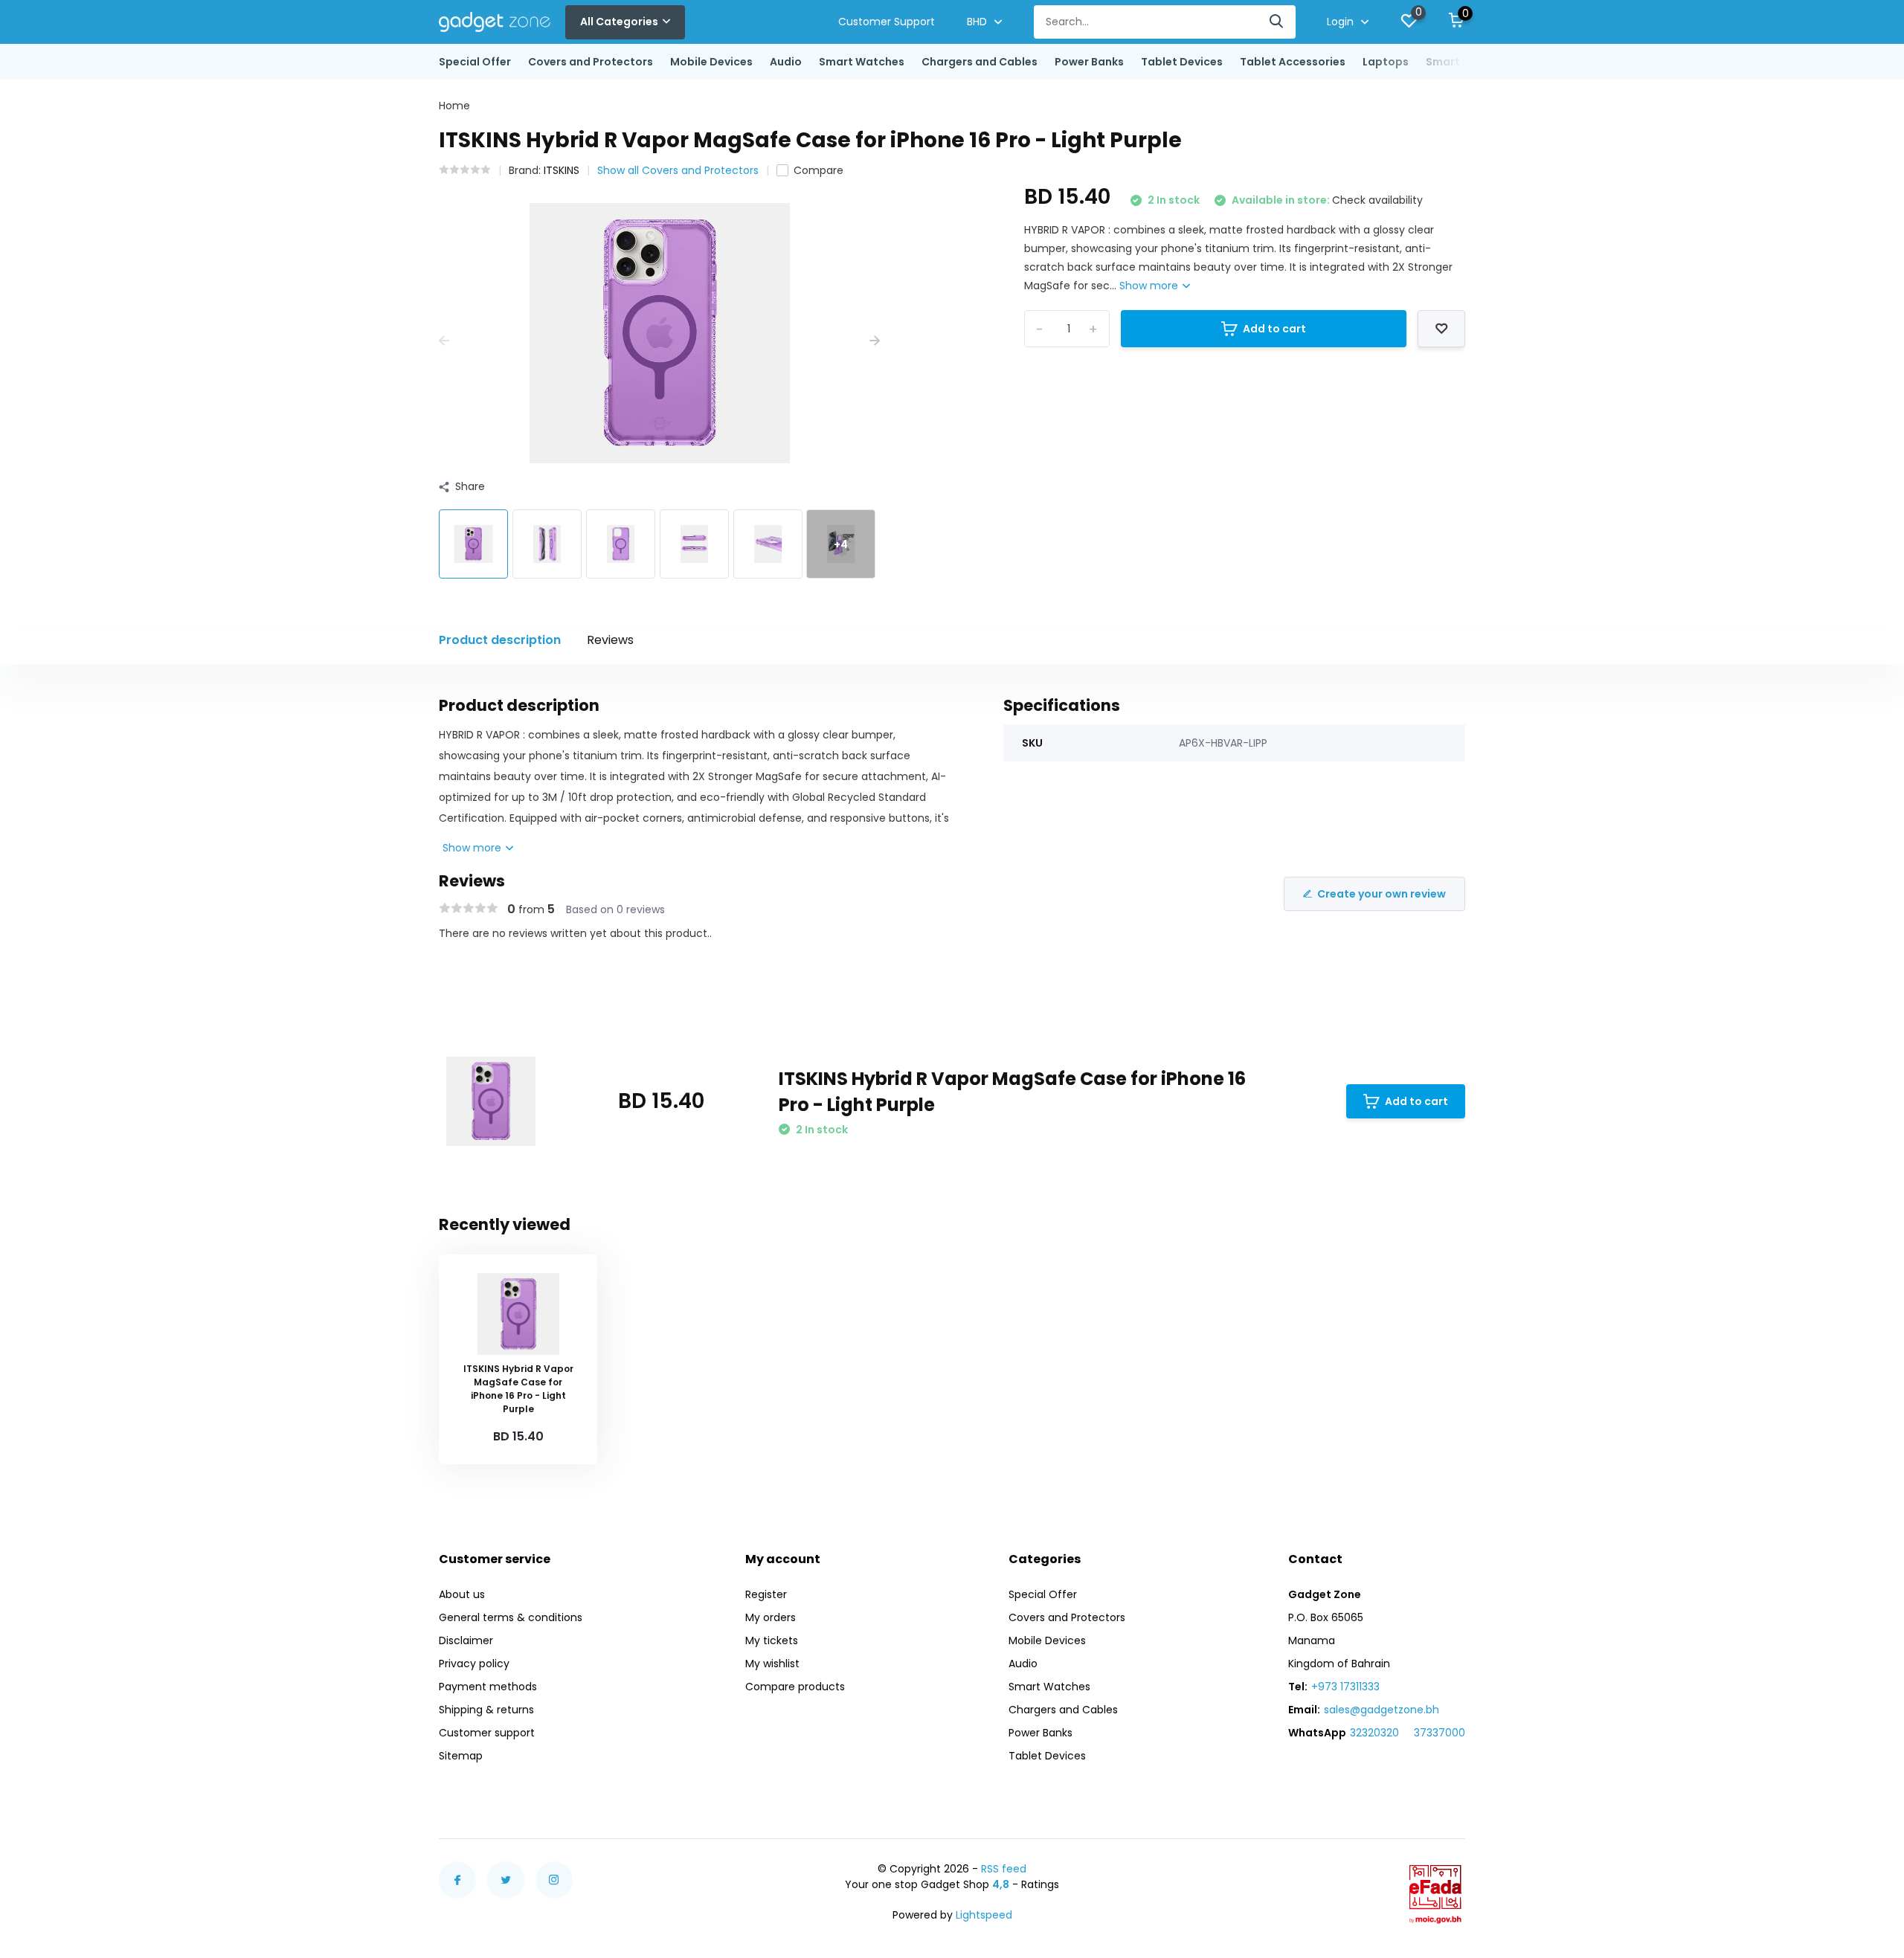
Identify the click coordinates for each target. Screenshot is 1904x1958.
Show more (1150, 286)
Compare (818, 170)
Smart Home (1460, 62)
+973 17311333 (1345, 1687)
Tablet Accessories (1293, 62)
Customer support (487, 1733)
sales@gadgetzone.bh (1382, 1710)
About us (462, 1594)
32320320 (1374, 1733)
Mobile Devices (711, 62)
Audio (786, 62)
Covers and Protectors (591, 62)
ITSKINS (562, 170)
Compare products (795, 1687)
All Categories (619, 22)
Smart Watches (862, 62)
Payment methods (488, 1687)
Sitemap (461, 1756)
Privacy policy (474, 1664)
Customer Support (887, 22)
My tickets (772, 1640)
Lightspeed (984, 1915)
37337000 (1440, 1733)
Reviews (610, 640)
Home (454, 106)
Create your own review (1382, 894)
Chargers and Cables (980, 62)
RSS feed (1004, 1869)
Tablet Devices (1182, 62)
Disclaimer (466, 1640)
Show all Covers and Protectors (678, 170)
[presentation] (444, 341)
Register (766, 1594)
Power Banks (1089, 62)
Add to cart (1274, 329)
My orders (771, 1617)
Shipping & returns (486, 1710)
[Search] (1277, 22)
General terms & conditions (511, 1617)
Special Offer (475, 62)
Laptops (1386, 62)
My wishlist (772, 1664)
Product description (500, 640)
